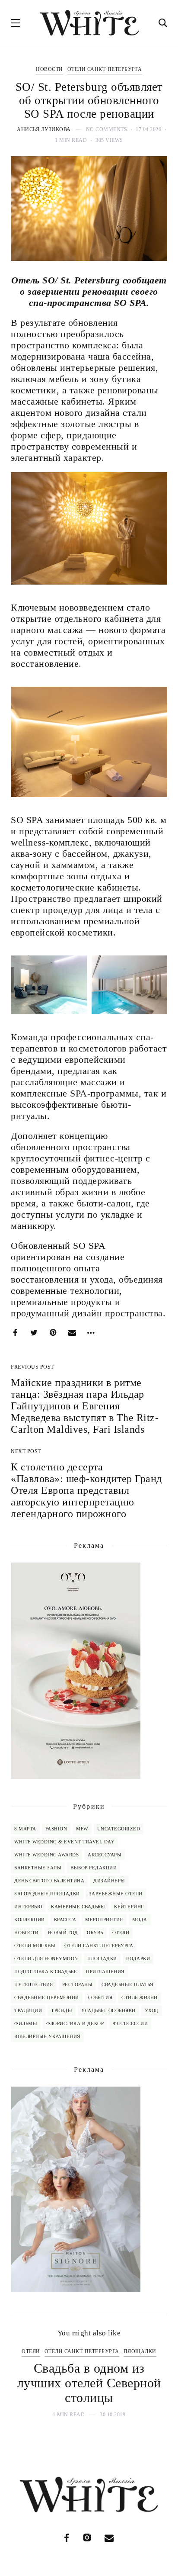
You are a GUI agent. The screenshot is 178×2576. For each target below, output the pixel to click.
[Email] (72, 1333)
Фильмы (26, 2023)
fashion (56, 1829)
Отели (121, 1933)
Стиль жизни (140, 1997)
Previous (25, 2383)
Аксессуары (105, 1855)
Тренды (62, 2010)
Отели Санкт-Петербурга (105, 69)
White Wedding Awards (46, 1855)
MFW (82, 1829)
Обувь (95, 1933)
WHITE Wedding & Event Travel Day (64, 1842)
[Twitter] (34, 1333)
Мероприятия (104, 1920)
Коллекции (30, 1920)
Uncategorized (119, 1829)
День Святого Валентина (49, 1881)
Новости (49, 69)
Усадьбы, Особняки (108, 2010)
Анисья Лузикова (44, 129)
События (100, 1997)
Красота (65, 1920)
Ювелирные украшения (47, 2036)
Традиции (28, 2010)
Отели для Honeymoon (46, 1959)
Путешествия (34, 1984)
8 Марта (25, 1829)
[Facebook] (15, 1333)
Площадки (102, 1959)
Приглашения (105, 1971)
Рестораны (78, 1984)
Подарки (138, 1959)
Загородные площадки (47, 1894)
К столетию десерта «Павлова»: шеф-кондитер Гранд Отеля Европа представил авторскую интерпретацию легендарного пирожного (86, 1490)
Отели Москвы (35, 1946)
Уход (152, 2010)
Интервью (28, 1907)
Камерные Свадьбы (78, 1907)
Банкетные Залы (38, 1868)
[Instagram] (87, 2538)
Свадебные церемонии (47, 1997)
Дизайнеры (109, 1881)
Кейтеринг (129, 1907)
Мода (140, 1920)
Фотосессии (130, 2023)
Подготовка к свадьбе (46, 1971)
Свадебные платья (127, 1984)
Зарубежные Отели (116, 1894)
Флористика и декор (75, 2023)
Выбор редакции (94, 1868)
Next (153, 2383)
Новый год (63, 1933)
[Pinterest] (53, 1333)
